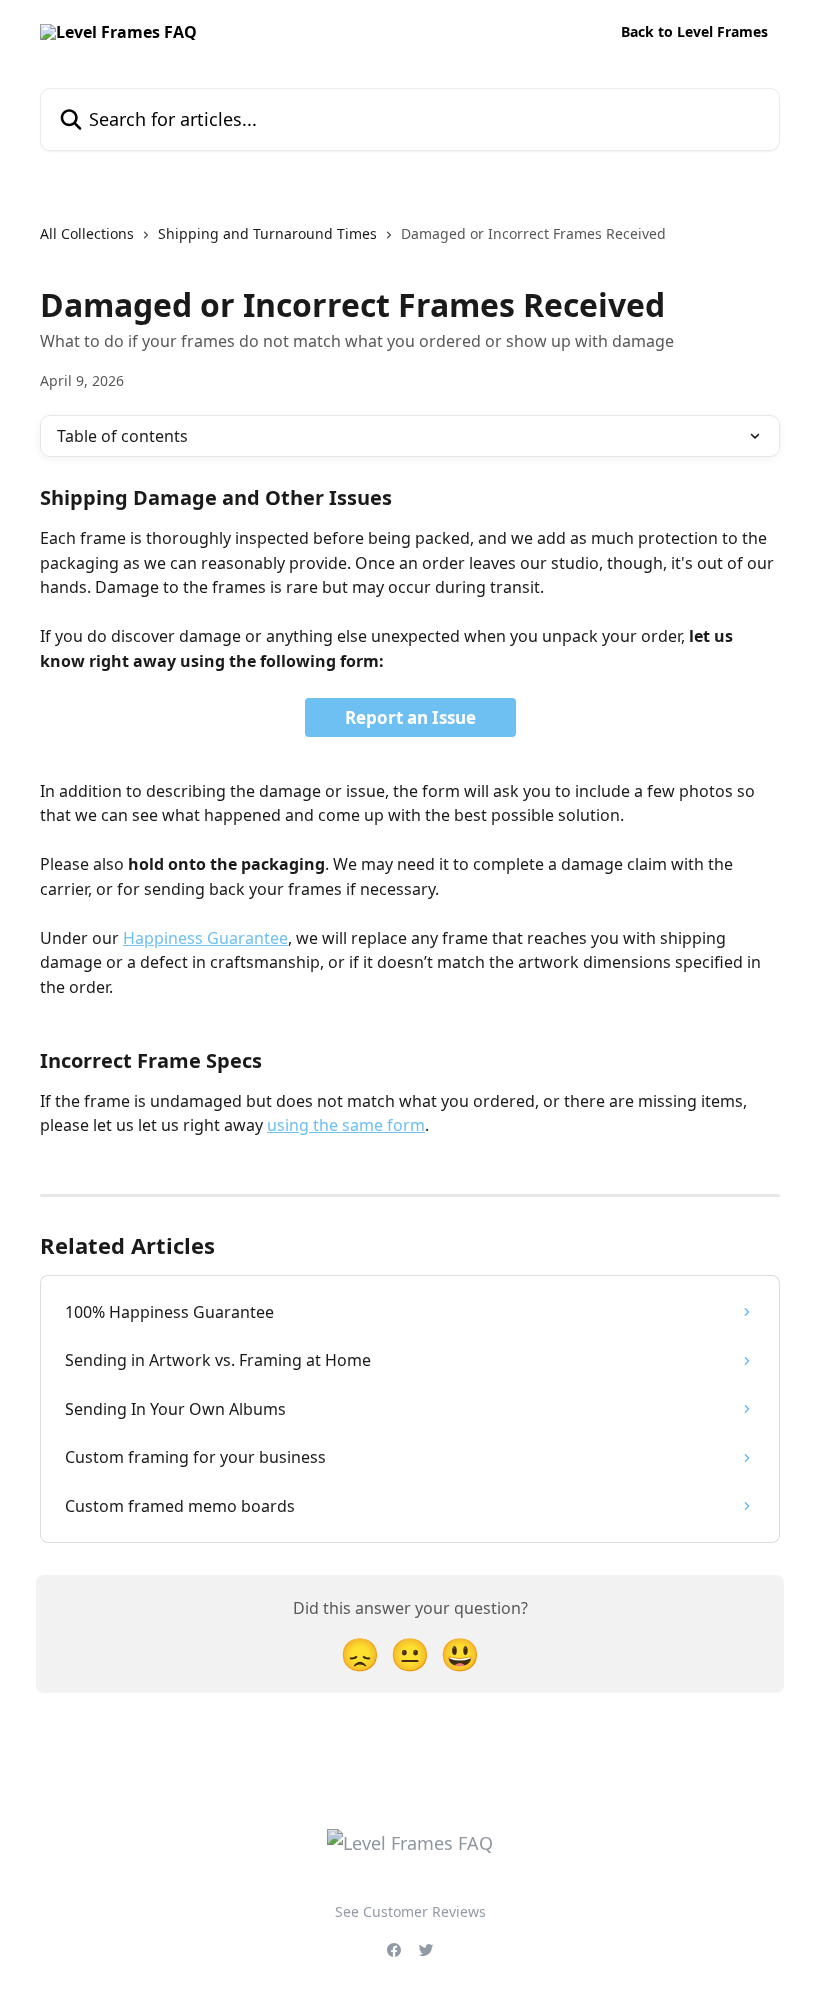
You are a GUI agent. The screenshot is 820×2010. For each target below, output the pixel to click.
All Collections (87, 233)
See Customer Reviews (410, 1911)
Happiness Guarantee (205, 938)
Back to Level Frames (694, 32)
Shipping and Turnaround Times (267, 233)
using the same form (346, 1125)
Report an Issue (410, 717)
